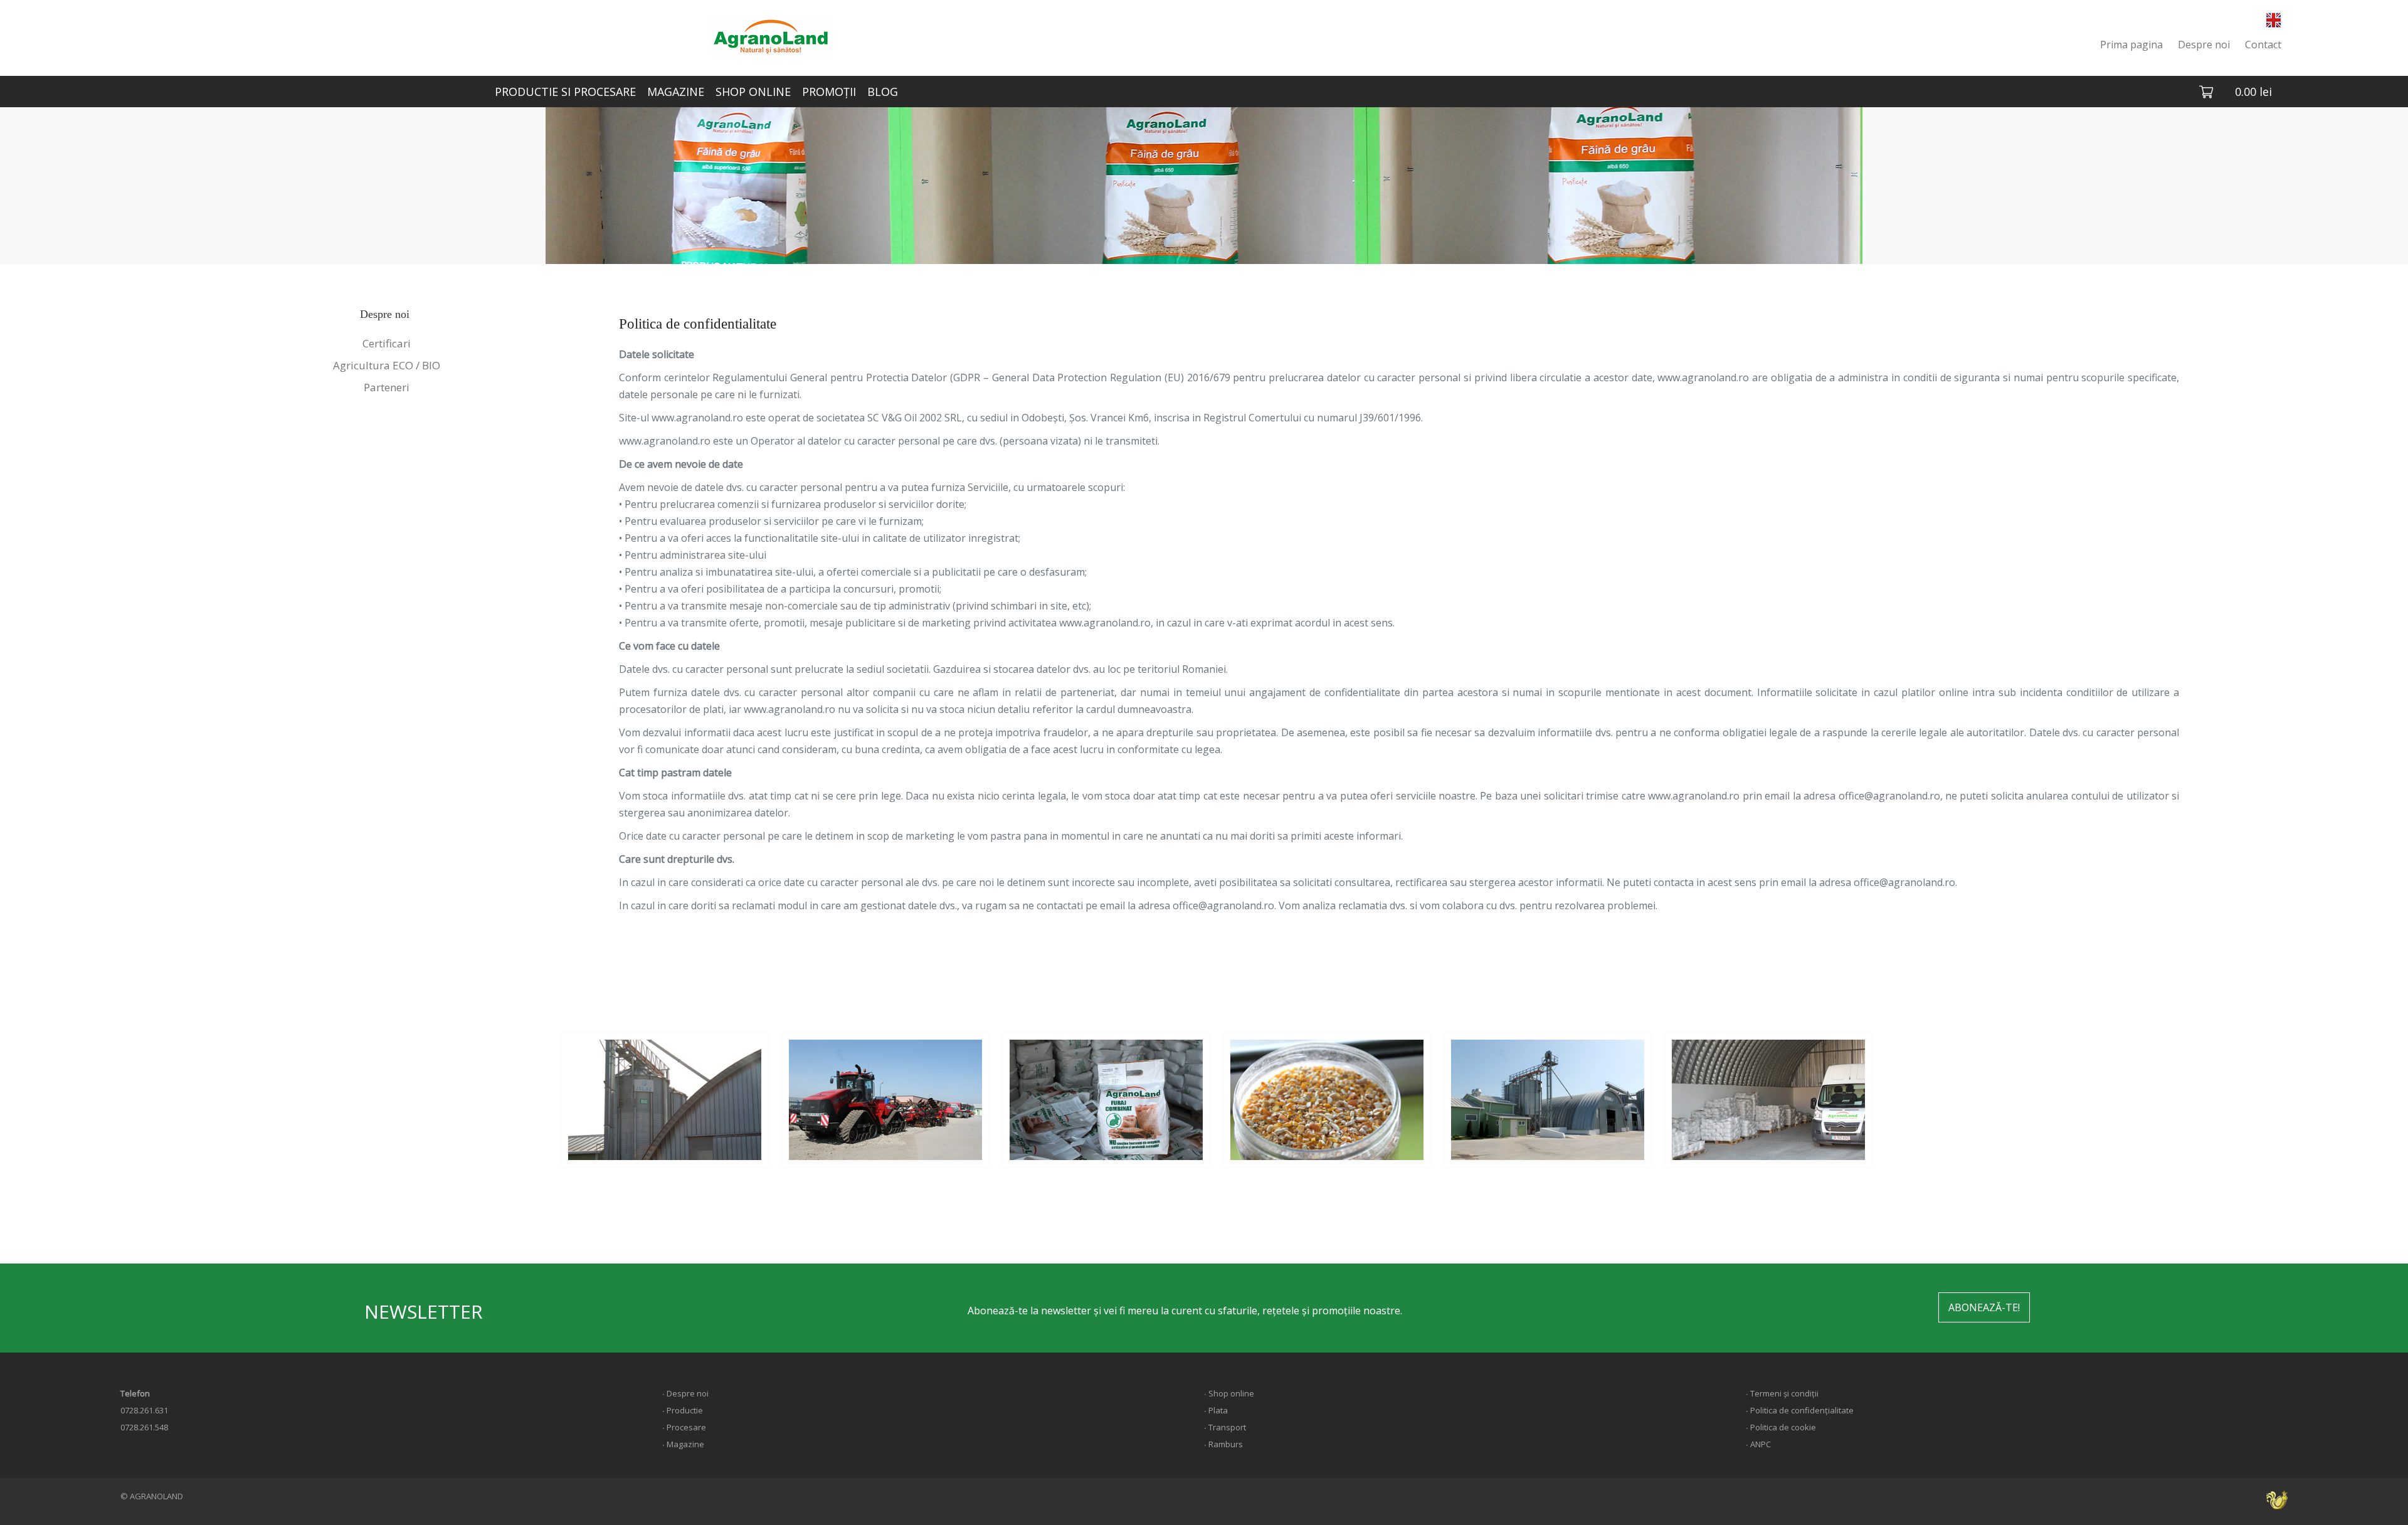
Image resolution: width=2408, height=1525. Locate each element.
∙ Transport (1225, 1427)
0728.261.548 (144, 1427)
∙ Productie (683, 1410)
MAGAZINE (676, 92)
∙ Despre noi (685, 1393)
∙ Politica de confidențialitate (1800, 1410)
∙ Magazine (683, 1444)
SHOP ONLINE (753, 92)
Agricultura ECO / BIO (387, 365)
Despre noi (2204, 45)
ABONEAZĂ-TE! (1984, 1307)
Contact (2263, 45)
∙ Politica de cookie (1781, 1427)
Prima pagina (2131, 45)
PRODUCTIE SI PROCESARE (565, 92)
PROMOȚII (829, 92)
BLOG (883, 92)
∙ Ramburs (1223, 1444)
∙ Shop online (1229, 1393)
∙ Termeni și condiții (1782, 1393)
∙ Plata (1216, 1410)
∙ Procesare (684, 1427)
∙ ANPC (1758, 1444)
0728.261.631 (144, 1410)
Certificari (387, 343)
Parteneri (387, 387)
